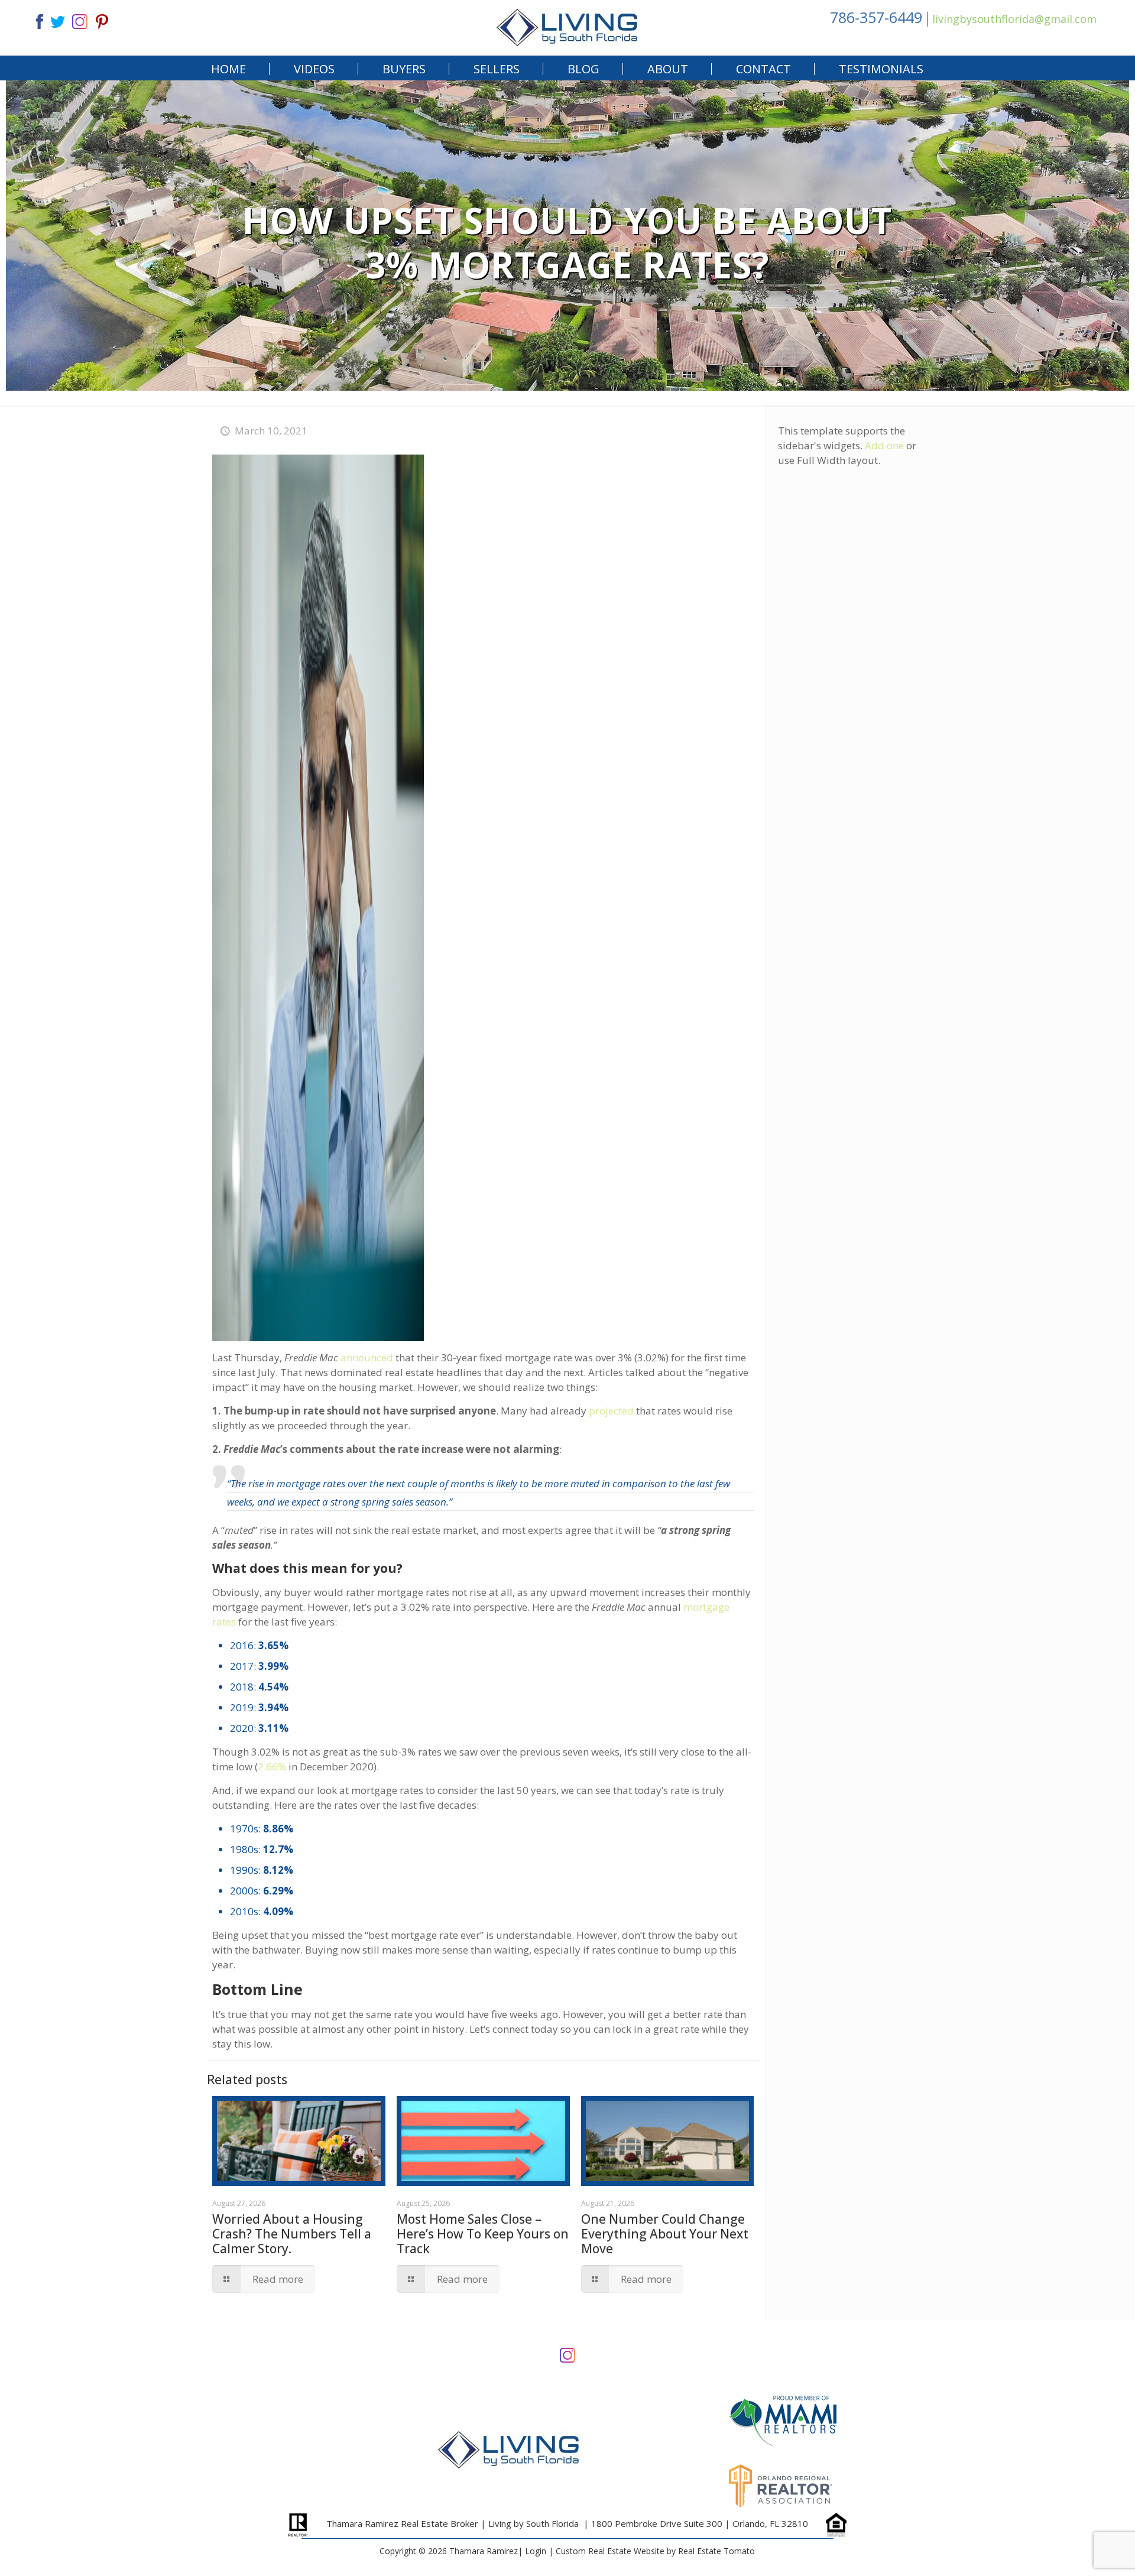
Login (536, 2551)
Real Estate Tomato (716, 2551)
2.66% (272, 1766)
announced (367, 1357)
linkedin (80, 20)
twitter (57, 20)
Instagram (567, 2354)
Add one (884, 445)
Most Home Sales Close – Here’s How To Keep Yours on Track (483, 2234)
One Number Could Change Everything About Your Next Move (665, 2234)
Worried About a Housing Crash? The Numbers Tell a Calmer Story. (292, 2234)
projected (611, 1411)
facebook (35, 20)
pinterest (102, 20)
